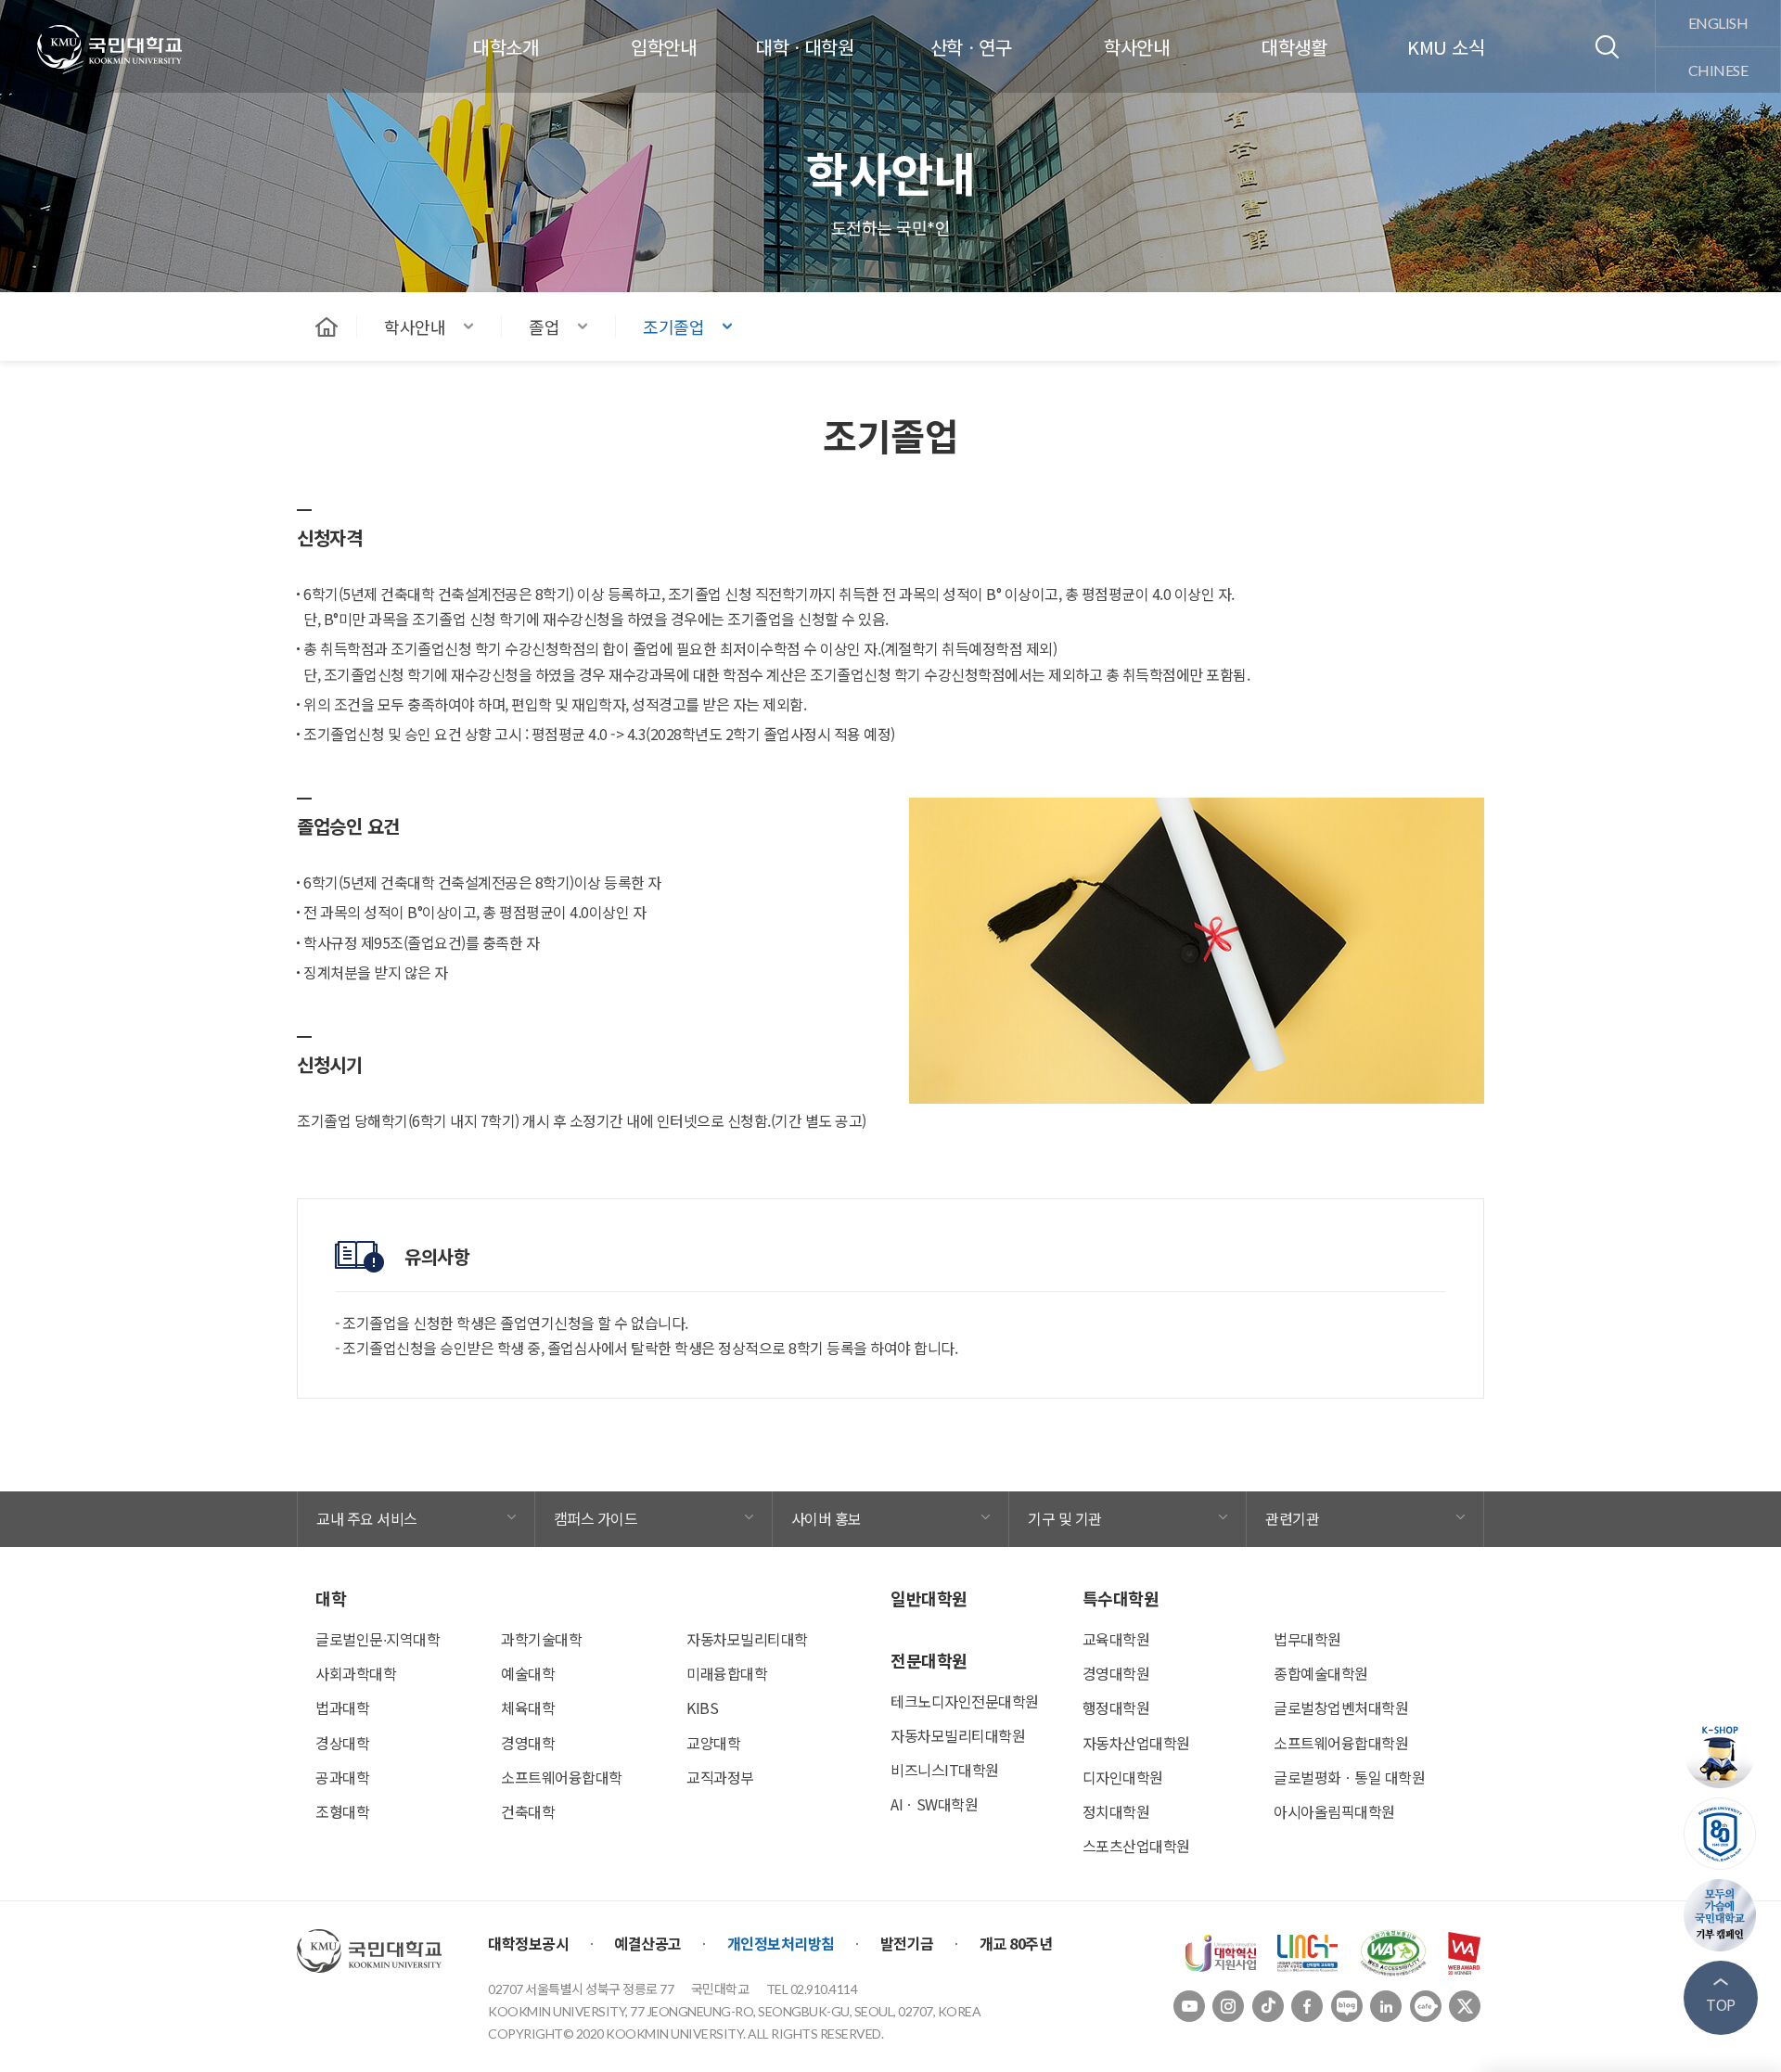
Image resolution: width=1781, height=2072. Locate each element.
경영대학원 (1116, 1673)
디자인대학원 (1123, 1777)
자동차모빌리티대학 (747, 1639)
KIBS (702, 1707)
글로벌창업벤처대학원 (1341, 1707)
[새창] (1221, 1950)
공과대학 (342, 1777)
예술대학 (528, 1673)
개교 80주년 (1016, 1943)
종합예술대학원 (1321, 1673)
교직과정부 (720, 1777)
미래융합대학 (727, 1673)
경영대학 (528, 1743)
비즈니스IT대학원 (945, 1770)
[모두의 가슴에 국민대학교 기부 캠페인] (1721, 1915)
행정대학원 (1116, 1707)
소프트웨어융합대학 (562, 1777)
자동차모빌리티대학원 (958, 1735)
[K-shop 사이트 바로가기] (1721, 1752)
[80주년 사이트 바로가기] (1721, 1834)
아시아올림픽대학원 (1334, 1811)
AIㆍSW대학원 (934, 1804)
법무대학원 (1307, 1639)
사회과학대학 (356, 1673)
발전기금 (907, 1943)
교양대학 (713, 1743)
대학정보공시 (528, 1943)
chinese (1718, 70)
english (1718, 23)
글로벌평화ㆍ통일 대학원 (1349, 1777)
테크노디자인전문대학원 (965, 1701)
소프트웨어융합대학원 (1341, 1743)
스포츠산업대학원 (1136, 1846)
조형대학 (342, 1811)
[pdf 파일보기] (1393, 1950)
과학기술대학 (541, 1639)
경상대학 (342, 1743)
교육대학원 (1116, 1639)
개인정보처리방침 (781, 1943)
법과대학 (342, 1707)
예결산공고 (648, 1943)
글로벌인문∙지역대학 (378, 1639)
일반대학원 (929, 1598)
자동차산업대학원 (1136, 1743)
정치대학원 (1116, 1811)
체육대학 (528, 1707)
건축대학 (528, 1811)
